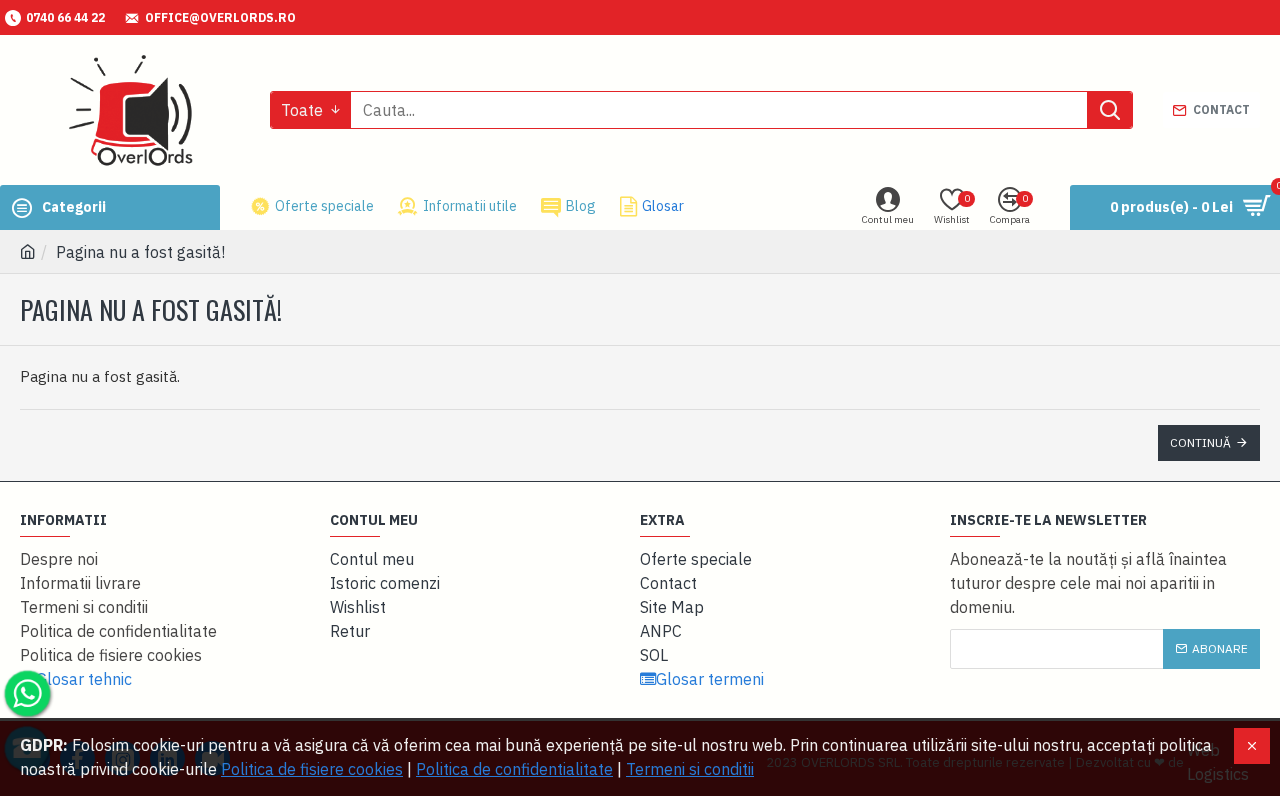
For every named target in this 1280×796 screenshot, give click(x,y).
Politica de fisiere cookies (312, 769)
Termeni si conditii (690, 769)
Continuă (1200, 442)
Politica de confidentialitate (514, 769)
